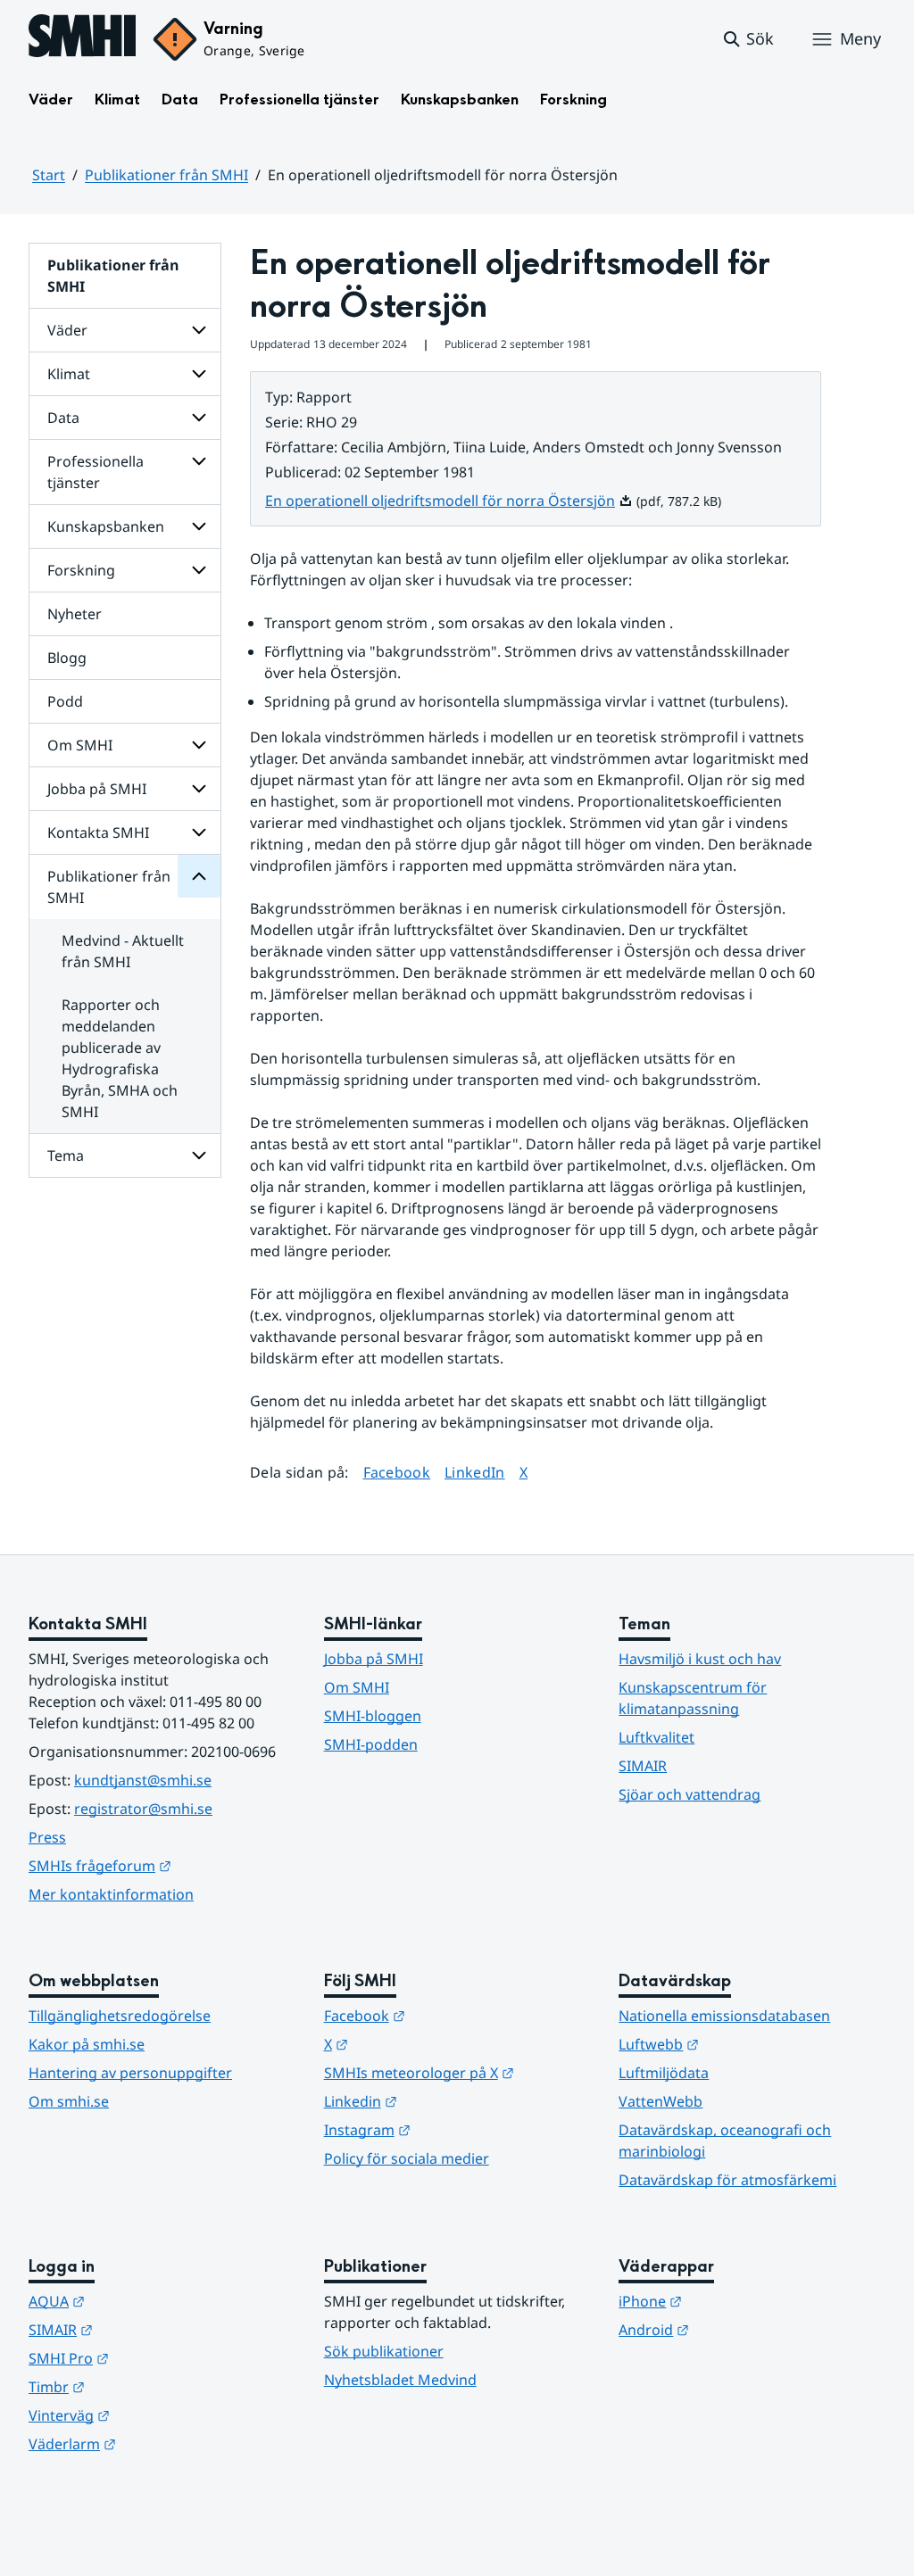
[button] (748, 39)
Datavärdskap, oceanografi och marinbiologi (725, 2141)
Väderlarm (160, 2443)
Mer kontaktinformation (111, 1894)
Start (49, 175)
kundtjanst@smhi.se (143, 1780)
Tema (66, 1155)
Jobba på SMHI (97, 789)
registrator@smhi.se (143, 1809)
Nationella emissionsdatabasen (724, 2016)
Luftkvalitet (656, 1737)
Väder (51, 99)
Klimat (117, 99)
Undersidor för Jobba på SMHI (199, 789)
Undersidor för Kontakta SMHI (199, 832)
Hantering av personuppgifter (130, 2073)
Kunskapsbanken (460, 99)
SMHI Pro (156, 2358)
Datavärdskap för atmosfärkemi (727, 2180)
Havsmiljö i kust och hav (700, 1659)
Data (180, 99)
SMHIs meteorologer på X (457, 2072)
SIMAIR (643, 1766)
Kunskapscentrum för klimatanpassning (693, 1698)
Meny (860, 38)
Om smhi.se (69, 2101)
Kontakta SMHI (98, 832)
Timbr (144, 2386)
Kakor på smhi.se (87, 2044)
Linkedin (448, 2101)
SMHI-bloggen (373, 1716)
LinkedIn (475, 1472)
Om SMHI (80, 745)
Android (741, 2329)
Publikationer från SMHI (166, 175)
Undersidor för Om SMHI (199, 745)
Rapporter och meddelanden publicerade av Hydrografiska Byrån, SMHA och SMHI (120, 1058)
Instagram (455, 2129)
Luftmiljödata (664, 2073)
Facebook (397, 1472)
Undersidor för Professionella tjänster (199, 461)
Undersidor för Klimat (199, 374)
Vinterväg (157, 2415)
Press (47, 1837)
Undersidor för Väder (199, 330)
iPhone (738, 2301)
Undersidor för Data (199, 418)
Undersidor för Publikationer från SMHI (199, 876)
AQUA (144, 2301)
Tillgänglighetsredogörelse (120, 2016)
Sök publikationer (384, 2351)
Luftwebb (746, 2044)
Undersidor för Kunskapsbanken (199, 526)
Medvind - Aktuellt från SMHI (123, 951)
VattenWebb (661, 2101)
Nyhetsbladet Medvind (400, 2380)
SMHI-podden (371, 1744)
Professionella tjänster (299, 99)
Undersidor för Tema (199, 1155)
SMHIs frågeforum (162, 1865)
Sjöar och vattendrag (690, 1794)
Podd (65, 701)
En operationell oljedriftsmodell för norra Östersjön (449, 501)
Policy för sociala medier (407, 2158)
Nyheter (75, 614)
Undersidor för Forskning (199, 570)
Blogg (67, 658)
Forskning (573, 99)
